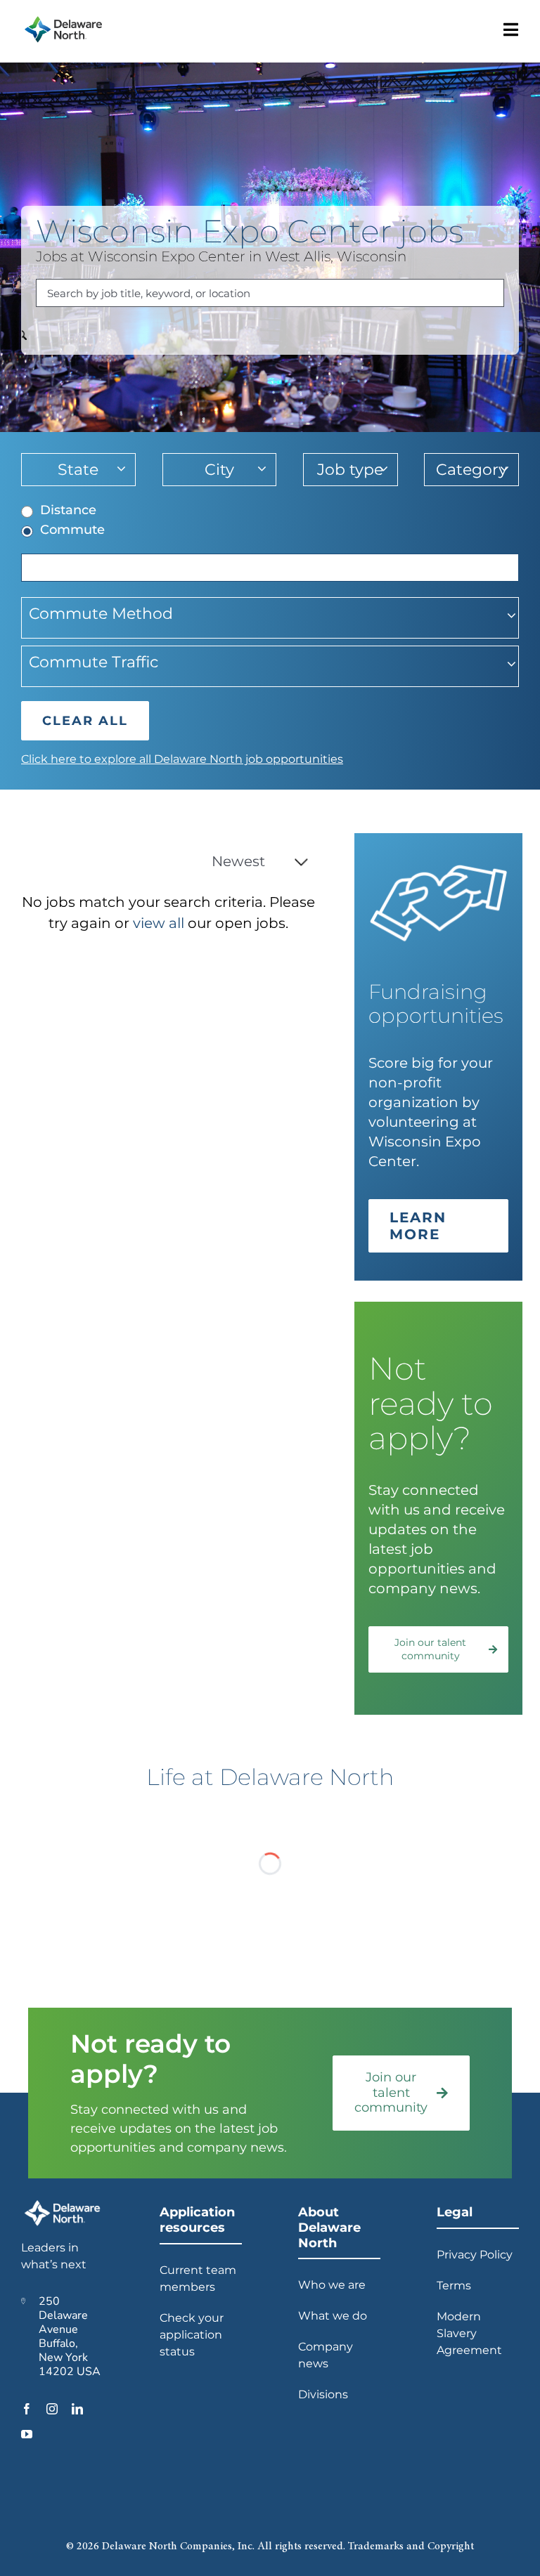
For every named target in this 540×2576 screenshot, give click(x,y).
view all (159, 923)
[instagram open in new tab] (52, 2409)
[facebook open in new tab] (27, 2409)
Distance (68, 510)
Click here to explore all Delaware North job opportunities (182, 759)
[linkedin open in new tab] (77, 2409)
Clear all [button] (85, 721)
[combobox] (270, 293)
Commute (72, 530)
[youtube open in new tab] (27, 2434)
